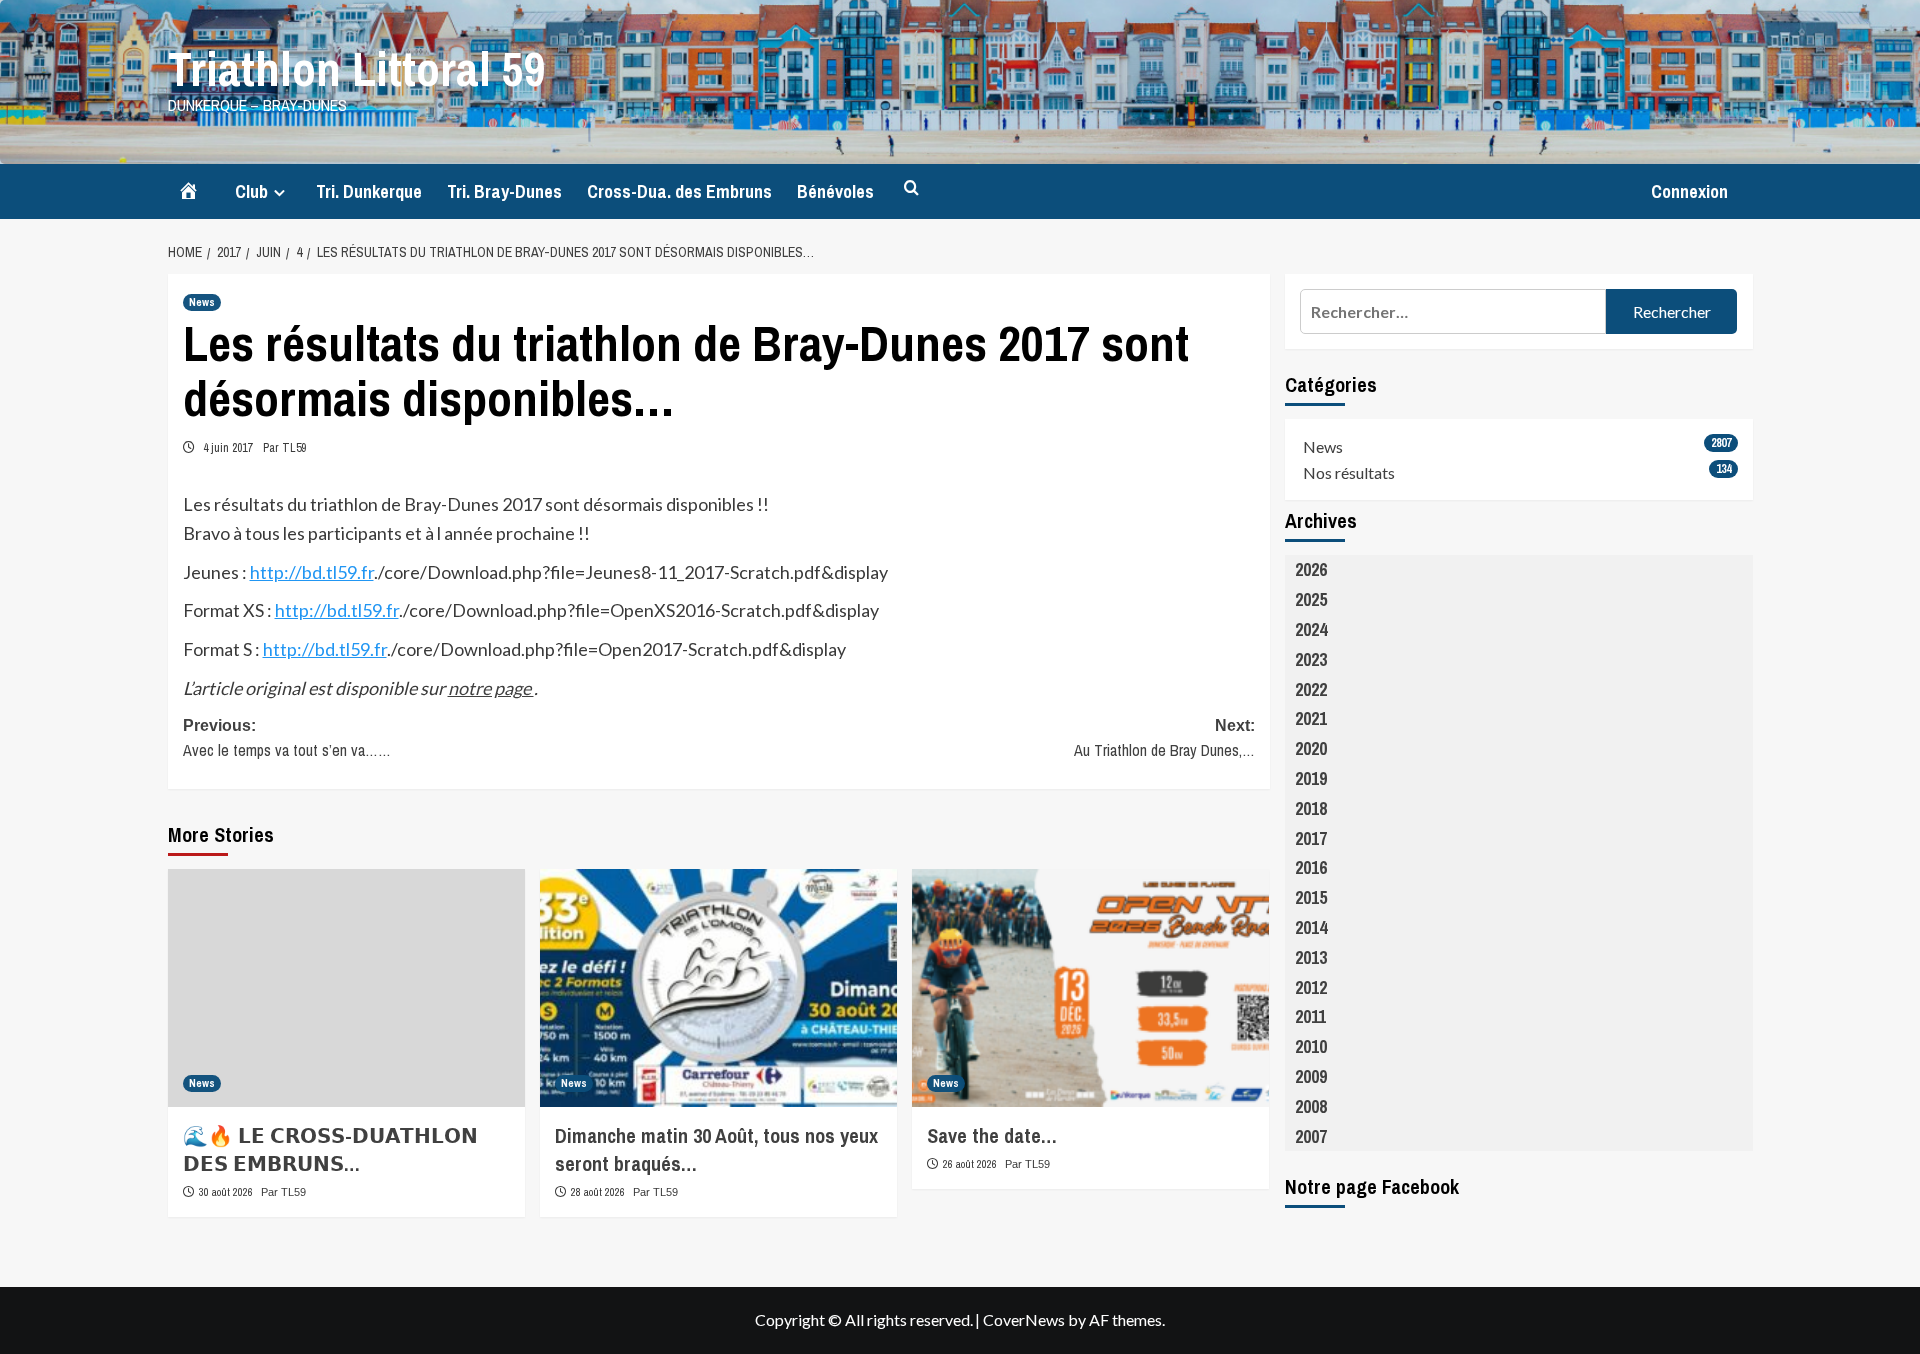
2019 (1311, 778)
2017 (1311, 838)
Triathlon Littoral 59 (357, 68)
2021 (1311, 718)
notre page (491, 688)
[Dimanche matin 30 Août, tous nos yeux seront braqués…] (718, 988)
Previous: (287, 739)
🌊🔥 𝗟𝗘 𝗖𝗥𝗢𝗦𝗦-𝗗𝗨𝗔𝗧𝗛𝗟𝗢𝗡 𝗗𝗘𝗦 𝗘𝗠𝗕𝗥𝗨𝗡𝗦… (330, 1149)
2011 (1310, 1016)
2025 (1311, 599)
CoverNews (1024, 1319)
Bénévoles (835, 191)
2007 (1311, 1136)
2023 (1311, 659)
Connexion (1689, 191)
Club (251, 191)
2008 (1311, 1106)
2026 (1311, 569)
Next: (1164, 739)
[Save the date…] (1090, 988)
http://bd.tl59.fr (312, 572)
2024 (1311, 629)
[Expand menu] (279, 192)
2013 (1311, 957)
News (202, 302)
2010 (1311, 1046)
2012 (1311, 987)
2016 (1311, 867)
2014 (1311, 927)
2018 (1311, 808)
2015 (1311, 897)
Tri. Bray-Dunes (504, 191)
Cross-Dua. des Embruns (679, 191)
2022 (1311, 689)
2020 (1311, 748)
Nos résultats (1349, 472)
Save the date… (992, 1135)
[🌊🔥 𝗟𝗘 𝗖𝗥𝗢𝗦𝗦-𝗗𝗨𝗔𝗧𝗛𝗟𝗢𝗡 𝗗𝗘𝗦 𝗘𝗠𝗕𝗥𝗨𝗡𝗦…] (346, 988)
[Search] (911, 188)
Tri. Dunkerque (369, 191)
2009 (1311, 1076)
